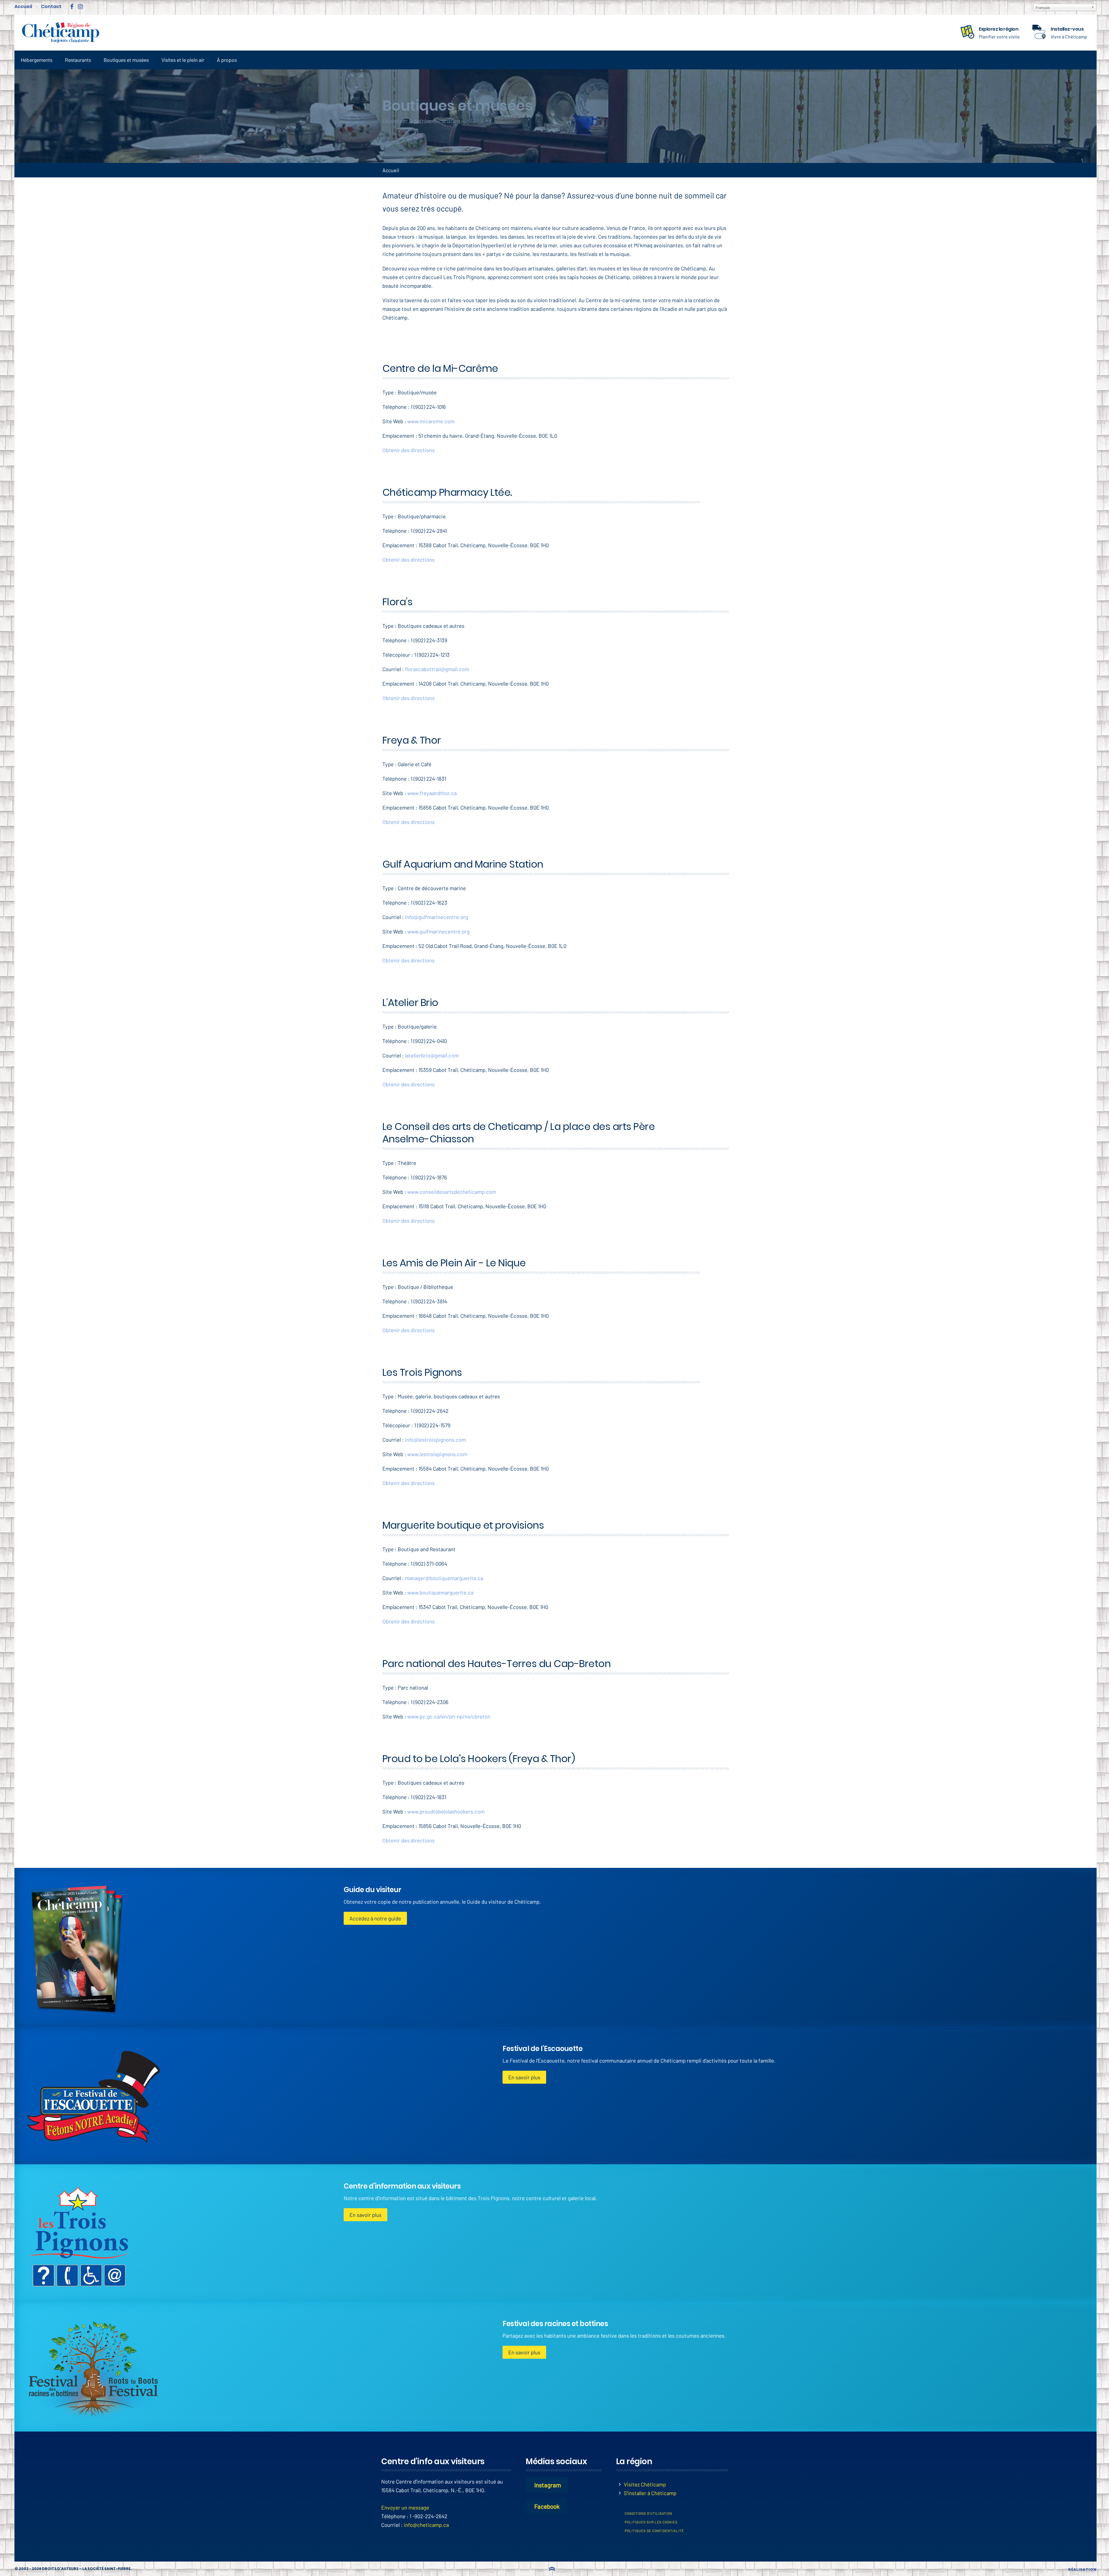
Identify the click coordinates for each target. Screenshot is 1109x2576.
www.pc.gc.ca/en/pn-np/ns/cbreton (449, 1716)
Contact (51, 7)
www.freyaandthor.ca (432, 793)
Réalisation (1082, 2569)
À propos (227, 60)
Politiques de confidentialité (654, 2531)
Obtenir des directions (409, 450)
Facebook (547, 2506)
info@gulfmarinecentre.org (437, 917)
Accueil (23, 7)
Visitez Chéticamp (645, 2484)
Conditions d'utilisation (649, 2513)
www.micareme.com (431, 421)
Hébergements (37, 60)
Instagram (548, 2485)
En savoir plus (524, 2077)
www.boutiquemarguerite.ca (440, 1592)
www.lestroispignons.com (437, 1454)
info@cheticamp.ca (426, 2525)
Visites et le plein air (183, 60)
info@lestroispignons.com (435, 1440)
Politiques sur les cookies (651, 2522)
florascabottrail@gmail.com (437, 669)
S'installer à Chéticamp (650, 2493)
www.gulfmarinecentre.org (438, 931)
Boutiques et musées (126, 60)
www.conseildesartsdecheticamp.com (452, 1192)
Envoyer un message (405, 2507)
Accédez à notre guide (375, 1918)
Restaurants (78, 60)
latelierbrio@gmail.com (432, 1055)
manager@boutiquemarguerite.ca (444, 1578)
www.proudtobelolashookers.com (446, 1811)
